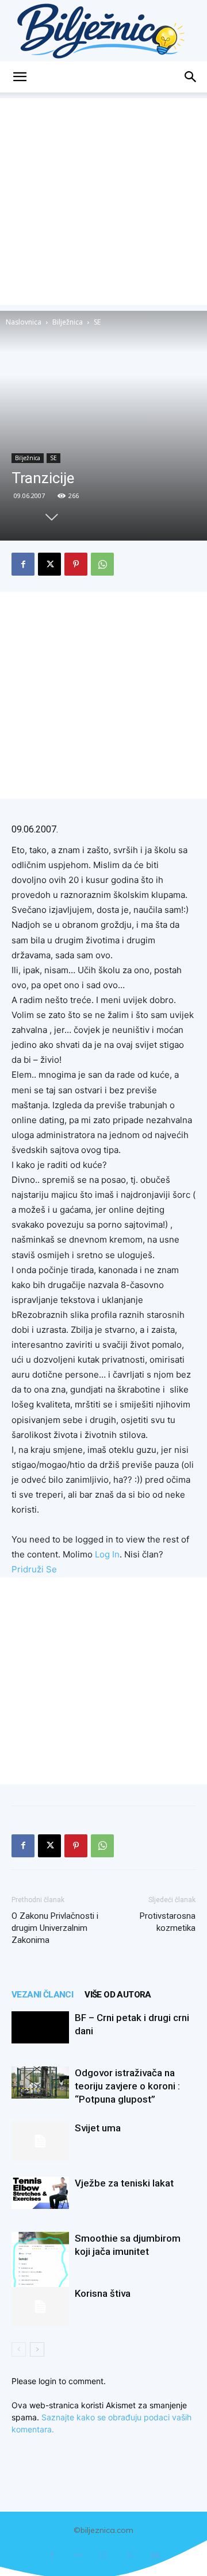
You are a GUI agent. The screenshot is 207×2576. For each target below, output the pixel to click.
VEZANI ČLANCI (42, 1995)
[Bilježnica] (103, 31)
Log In (107, 1554)
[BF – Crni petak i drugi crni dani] (40, 2027)
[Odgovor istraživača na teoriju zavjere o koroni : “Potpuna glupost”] (40, 2083)
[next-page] (37, 2349)
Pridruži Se (34, 1569)
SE (97, 322)
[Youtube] (156, 2556)
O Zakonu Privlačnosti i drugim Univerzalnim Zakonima (55, 1928)
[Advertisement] (103, 202)
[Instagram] (104, 2556)
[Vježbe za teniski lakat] (40, 2193)
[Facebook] (23, 564)
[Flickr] (78, 2556)
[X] (49, 564)
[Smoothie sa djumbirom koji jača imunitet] (40, 2270)
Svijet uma (98, 2128)
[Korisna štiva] (40, 2307)
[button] (20, 77)
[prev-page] (19, 2349)
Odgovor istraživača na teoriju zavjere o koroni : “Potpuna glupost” (127, 2086)
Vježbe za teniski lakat (124, 2183)
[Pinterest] (76, 564)
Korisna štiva (103, 2293)
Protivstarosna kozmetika (168, 1922)
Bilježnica (68, 322)
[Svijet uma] (40, 2141)
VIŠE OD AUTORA (118, 1995)
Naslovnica (24, 322)
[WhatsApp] (102, 564)
